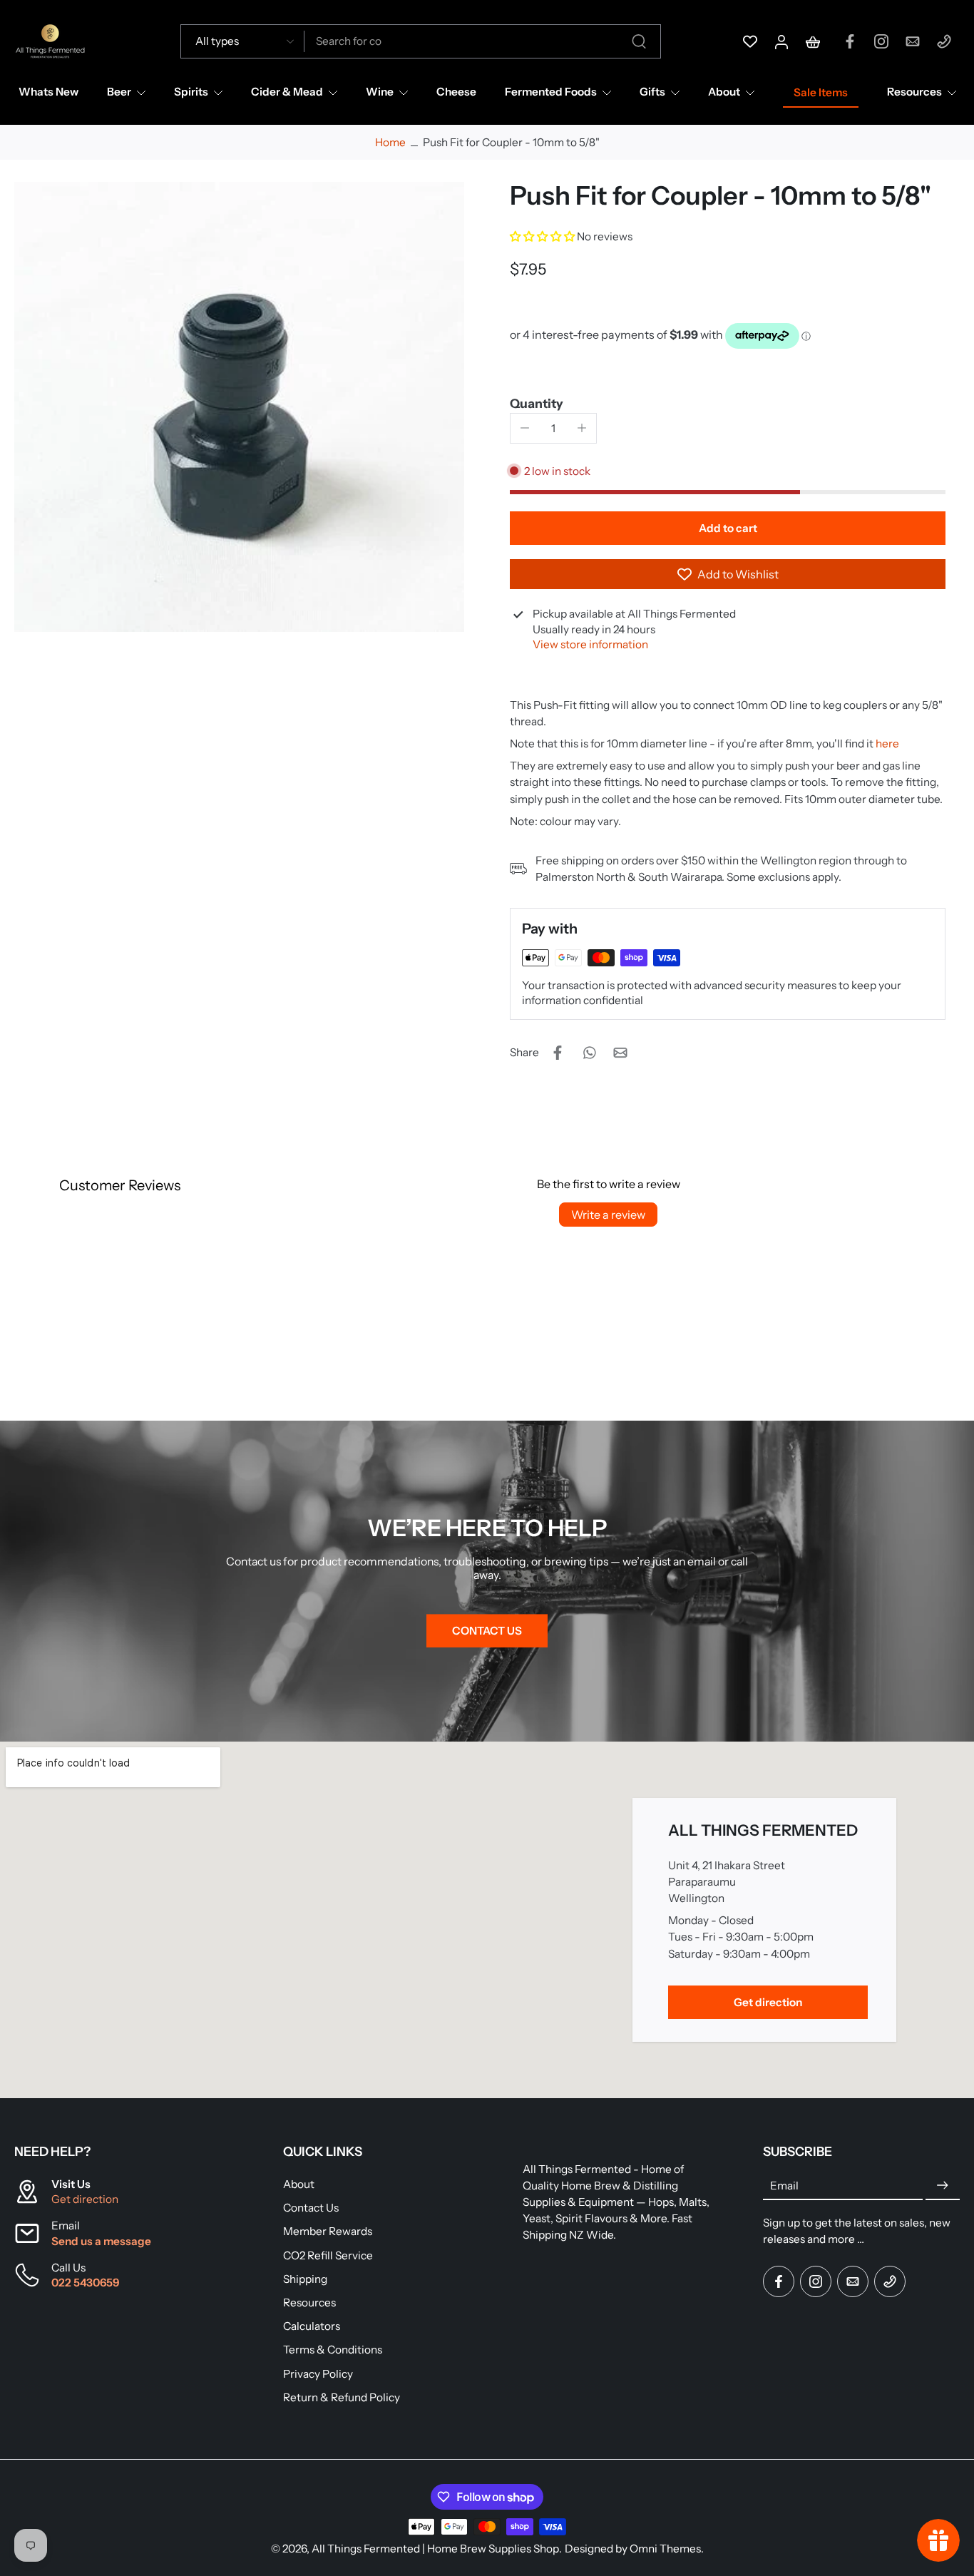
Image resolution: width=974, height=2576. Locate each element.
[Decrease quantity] (525, 428)
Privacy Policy (318, 2374)
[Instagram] (881, 41)
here (887, 743)
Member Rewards (328, 2232)
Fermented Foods (551, 92)
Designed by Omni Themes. (634, 2549)
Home (390, 142)
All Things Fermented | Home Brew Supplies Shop (435, 2549)
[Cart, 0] (813, 41)
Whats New (48, 92)
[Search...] (639, 41)
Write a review (608, 1215)
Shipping (305, 2279)
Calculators (312, 2326)
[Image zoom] (239, 407)
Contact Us (311, 2208)
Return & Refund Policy (342, 2397)
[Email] (913, 41)
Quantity (537, 403)
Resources (914, 92)
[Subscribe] (943, 2186)
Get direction (85, 2199)
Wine (380, 92)
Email (784, 2186)
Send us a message (101, 2241)
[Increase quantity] (582, 428)
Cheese (456, 92)
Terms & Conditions (333, 2350)
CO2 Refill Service (328, 2255)
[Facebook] (850, 41)
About (724, 92)
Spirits (191, 92)
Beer (119, 92)
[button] (543, 236)
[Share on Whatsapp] (589, 1053)
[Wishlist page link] (750, 41)
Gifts (652, 92)
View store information (590, 644)
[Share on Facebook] (558, 1053)
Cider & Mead (287, 92)
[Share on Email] (620, 1053)
